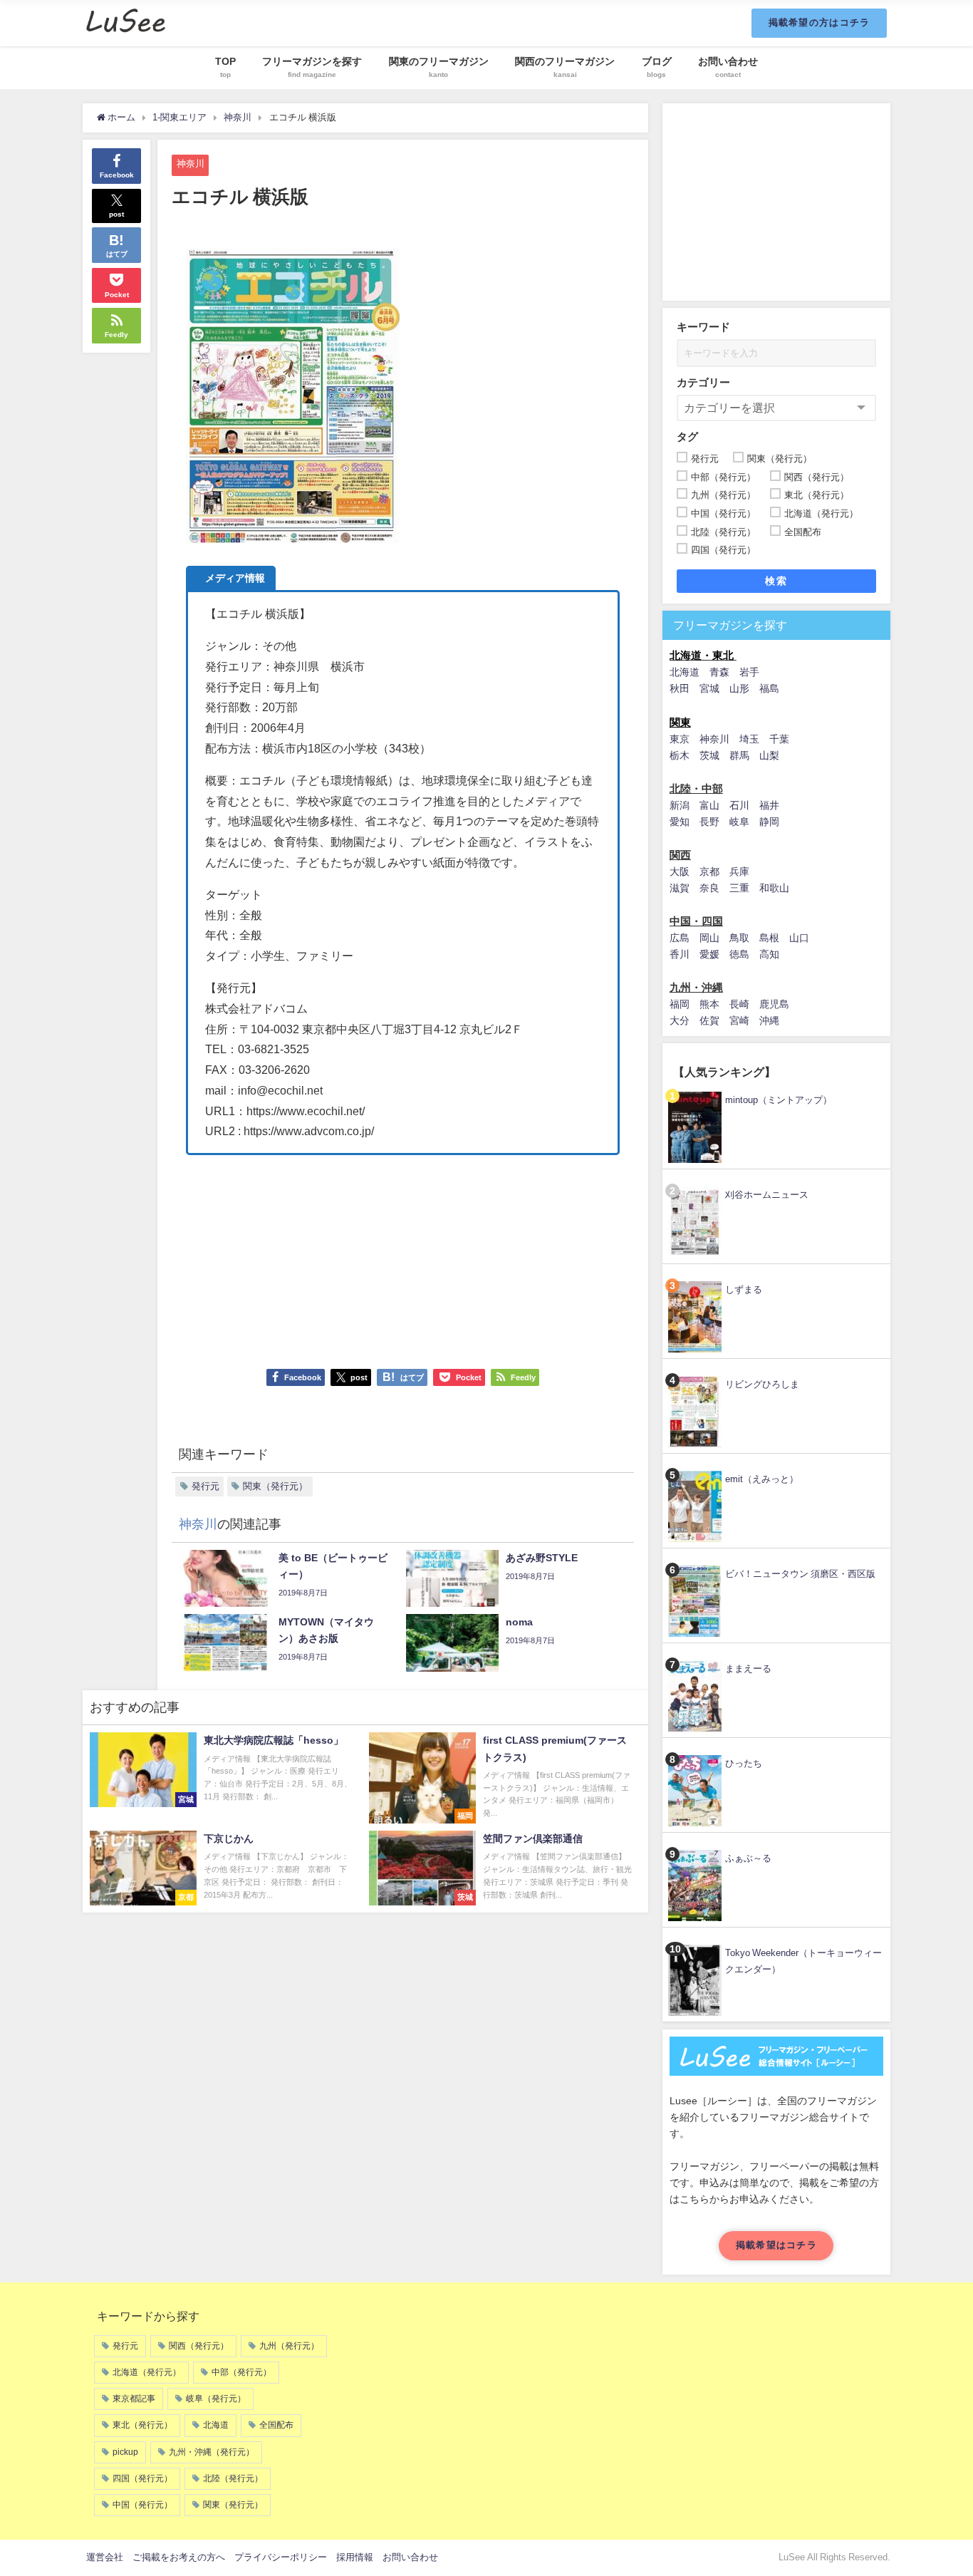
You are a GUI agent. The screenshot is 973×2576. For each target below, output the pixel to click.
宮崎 (739, 1020)
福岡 (680, 1004)
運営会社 (105, 2557)
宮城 (709, 688)
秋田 (680, 688)
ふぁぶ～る (748, 1858)
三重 (739, 888)
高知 (769, 954)
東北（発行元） (142, 2425)
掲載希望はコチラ (776, 2245)
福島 (769, 688)
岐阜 (739, 822)
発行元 (205, 1486)
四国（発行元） (142, 2478)
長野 (709, 822)
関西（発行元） (199, 2346)
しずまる (744, 1289)
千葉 (779, 739)
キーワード (703, 327)
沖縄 (769, 1020)
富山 (709, 805)
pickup (125, 2452)
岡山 (709, 938)
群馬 (739, 755)
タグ (687, 436)
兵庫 (739, 871)
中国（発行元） (142, 2505)
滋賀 (680, 888)
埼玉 (749, 739)
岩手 (749, 672)
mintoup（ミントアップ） (779, 1100)
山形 (739, 688)
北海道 (685, 672)
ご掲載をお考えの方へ (179, 2557)
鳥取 (739, 938)
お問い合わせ (410, 2557)
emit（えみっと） (762, 1479)
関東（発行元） (275, 1486)
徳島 (739, 954)
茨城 (709, 755)
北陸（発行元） (233, 2478)
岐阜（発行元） (216, 2399)
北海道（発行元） (147, 2372)
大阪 (680, 871)
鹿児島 (774, 1004)
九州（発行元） (289, 2346)
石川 (739, 805)
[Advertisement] (403, 1255)
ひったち (744, 1763)
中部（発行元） (241, 2372)
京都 (709, 871)
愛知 (680, 822)
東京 (680, 739)
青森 (719, 672)
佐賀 (709, 1020)
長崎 (739, 1004)
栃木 (680, 755)
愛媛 (709, 954)
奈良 (709, 888)
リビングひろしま (762, 1384)
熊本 (709, 1004)
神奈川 (191, 164)
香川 (680, 954)
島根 (769, 938)
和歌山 (774, 888)
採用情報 (355, 2557)
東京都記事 (134, 2399)
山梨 (769, 755)
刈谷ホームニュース (767, 1195)
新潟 (680, 805)
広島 (680, 938)
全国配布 (276, 2425)
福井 (769, 805)
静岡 (769, 822)
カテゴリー (703, 382)
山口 (799, 938)
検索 (776, 581)
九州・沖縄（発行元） (212, 2452)
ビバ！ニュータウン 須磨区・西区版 (800, 1574)
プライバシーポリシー (281, 2557)
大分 (680, 1020)
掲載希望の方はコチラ (819, 22)
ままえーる (748, 1669)
